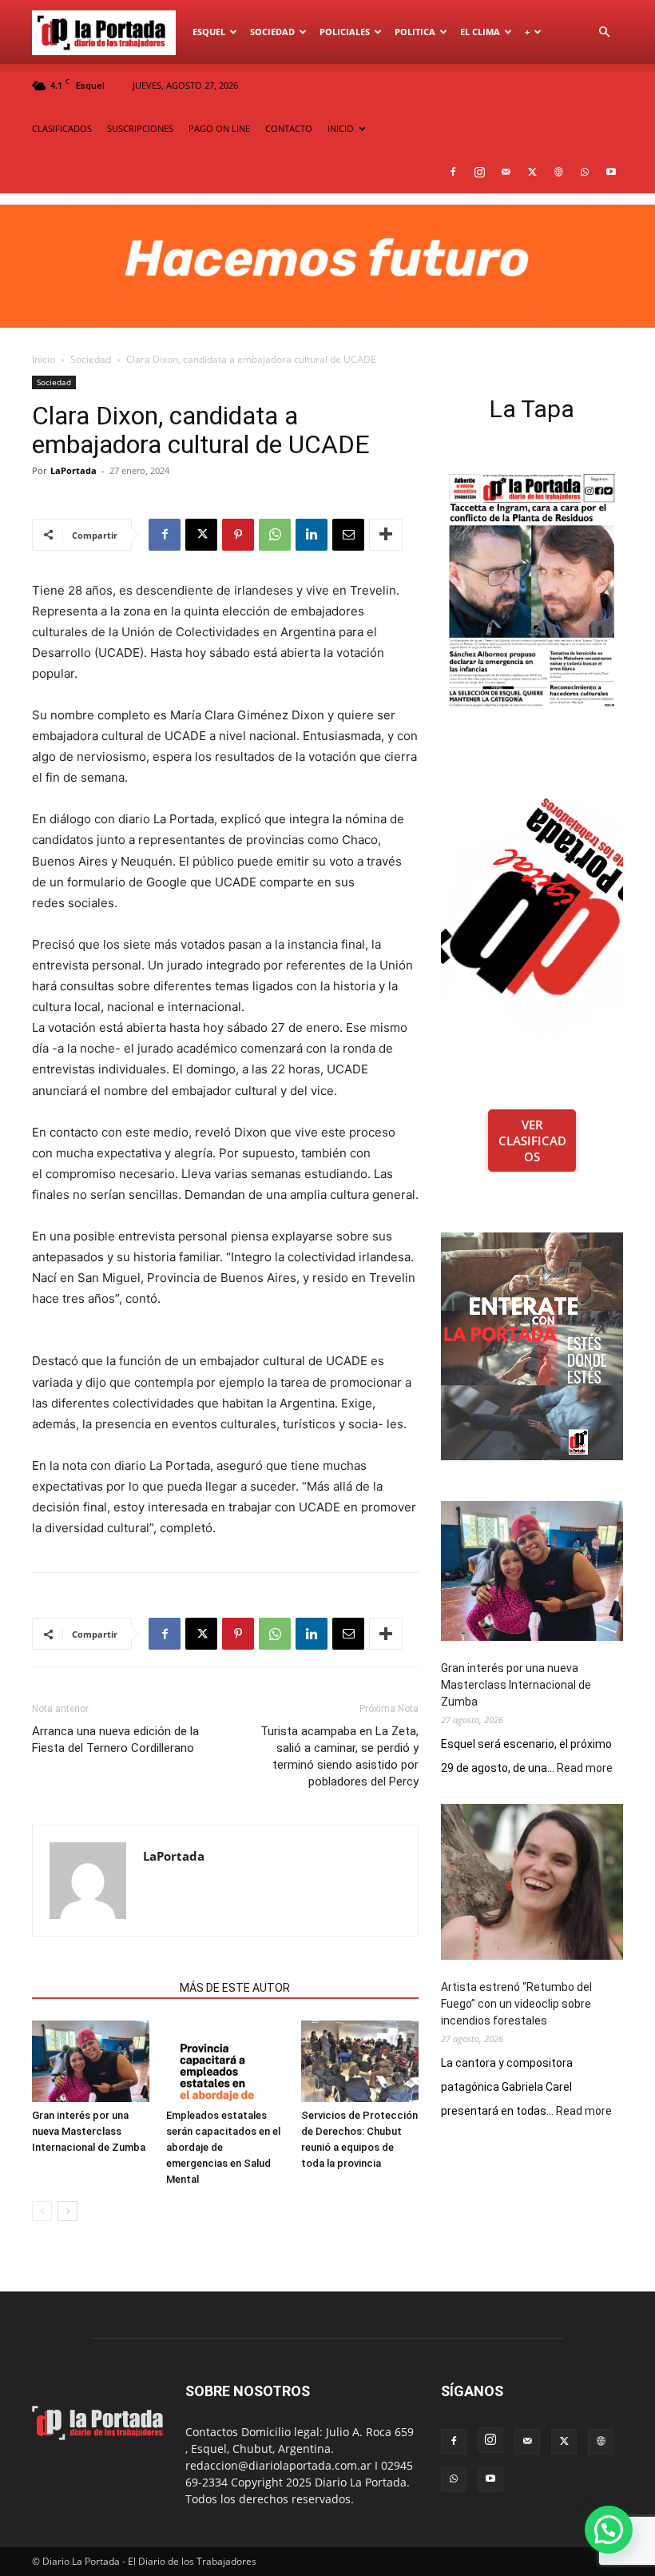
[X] (532, 172)
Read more (585, 1769)
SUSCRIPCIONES (140, 128)
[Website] (558, 172)
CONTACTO (289, 128)
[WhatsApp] (585, 172)
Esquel (209, 32)
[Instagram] (479, 172)
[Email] (348, 535)
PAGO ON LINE (219, 128)
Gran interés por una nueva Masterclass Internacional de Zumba (89, 2131)
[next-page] (67, 2211)
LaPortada (73, 470)
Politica (415, 32)
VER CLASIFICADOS (532, 1141)
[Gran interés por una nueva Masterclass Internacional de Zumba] (91, 2061)
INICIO (341, 128)
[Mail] (506, 172)
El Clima (480, 32)
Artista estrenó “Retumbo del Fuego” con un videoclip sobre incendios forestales (516, 2004)
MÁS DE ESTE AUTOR (235, 1988)
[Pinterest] (238, 535)
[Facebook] (453, 172)
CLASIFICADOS (62, 128)
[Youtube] (611, 172)
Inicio (44, 359)
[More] (386, 535)
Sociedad (272, 32)
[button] (604, 32)
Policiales (345, 32)
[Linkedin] (312, 535)
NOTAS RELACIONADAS (101, 1988)
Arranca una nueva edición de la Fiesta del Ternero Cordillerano (115, 1740)
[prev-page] (42, 2211)
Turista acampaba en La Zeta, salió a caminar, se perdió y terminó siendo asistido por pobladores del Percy (339, 1756)
